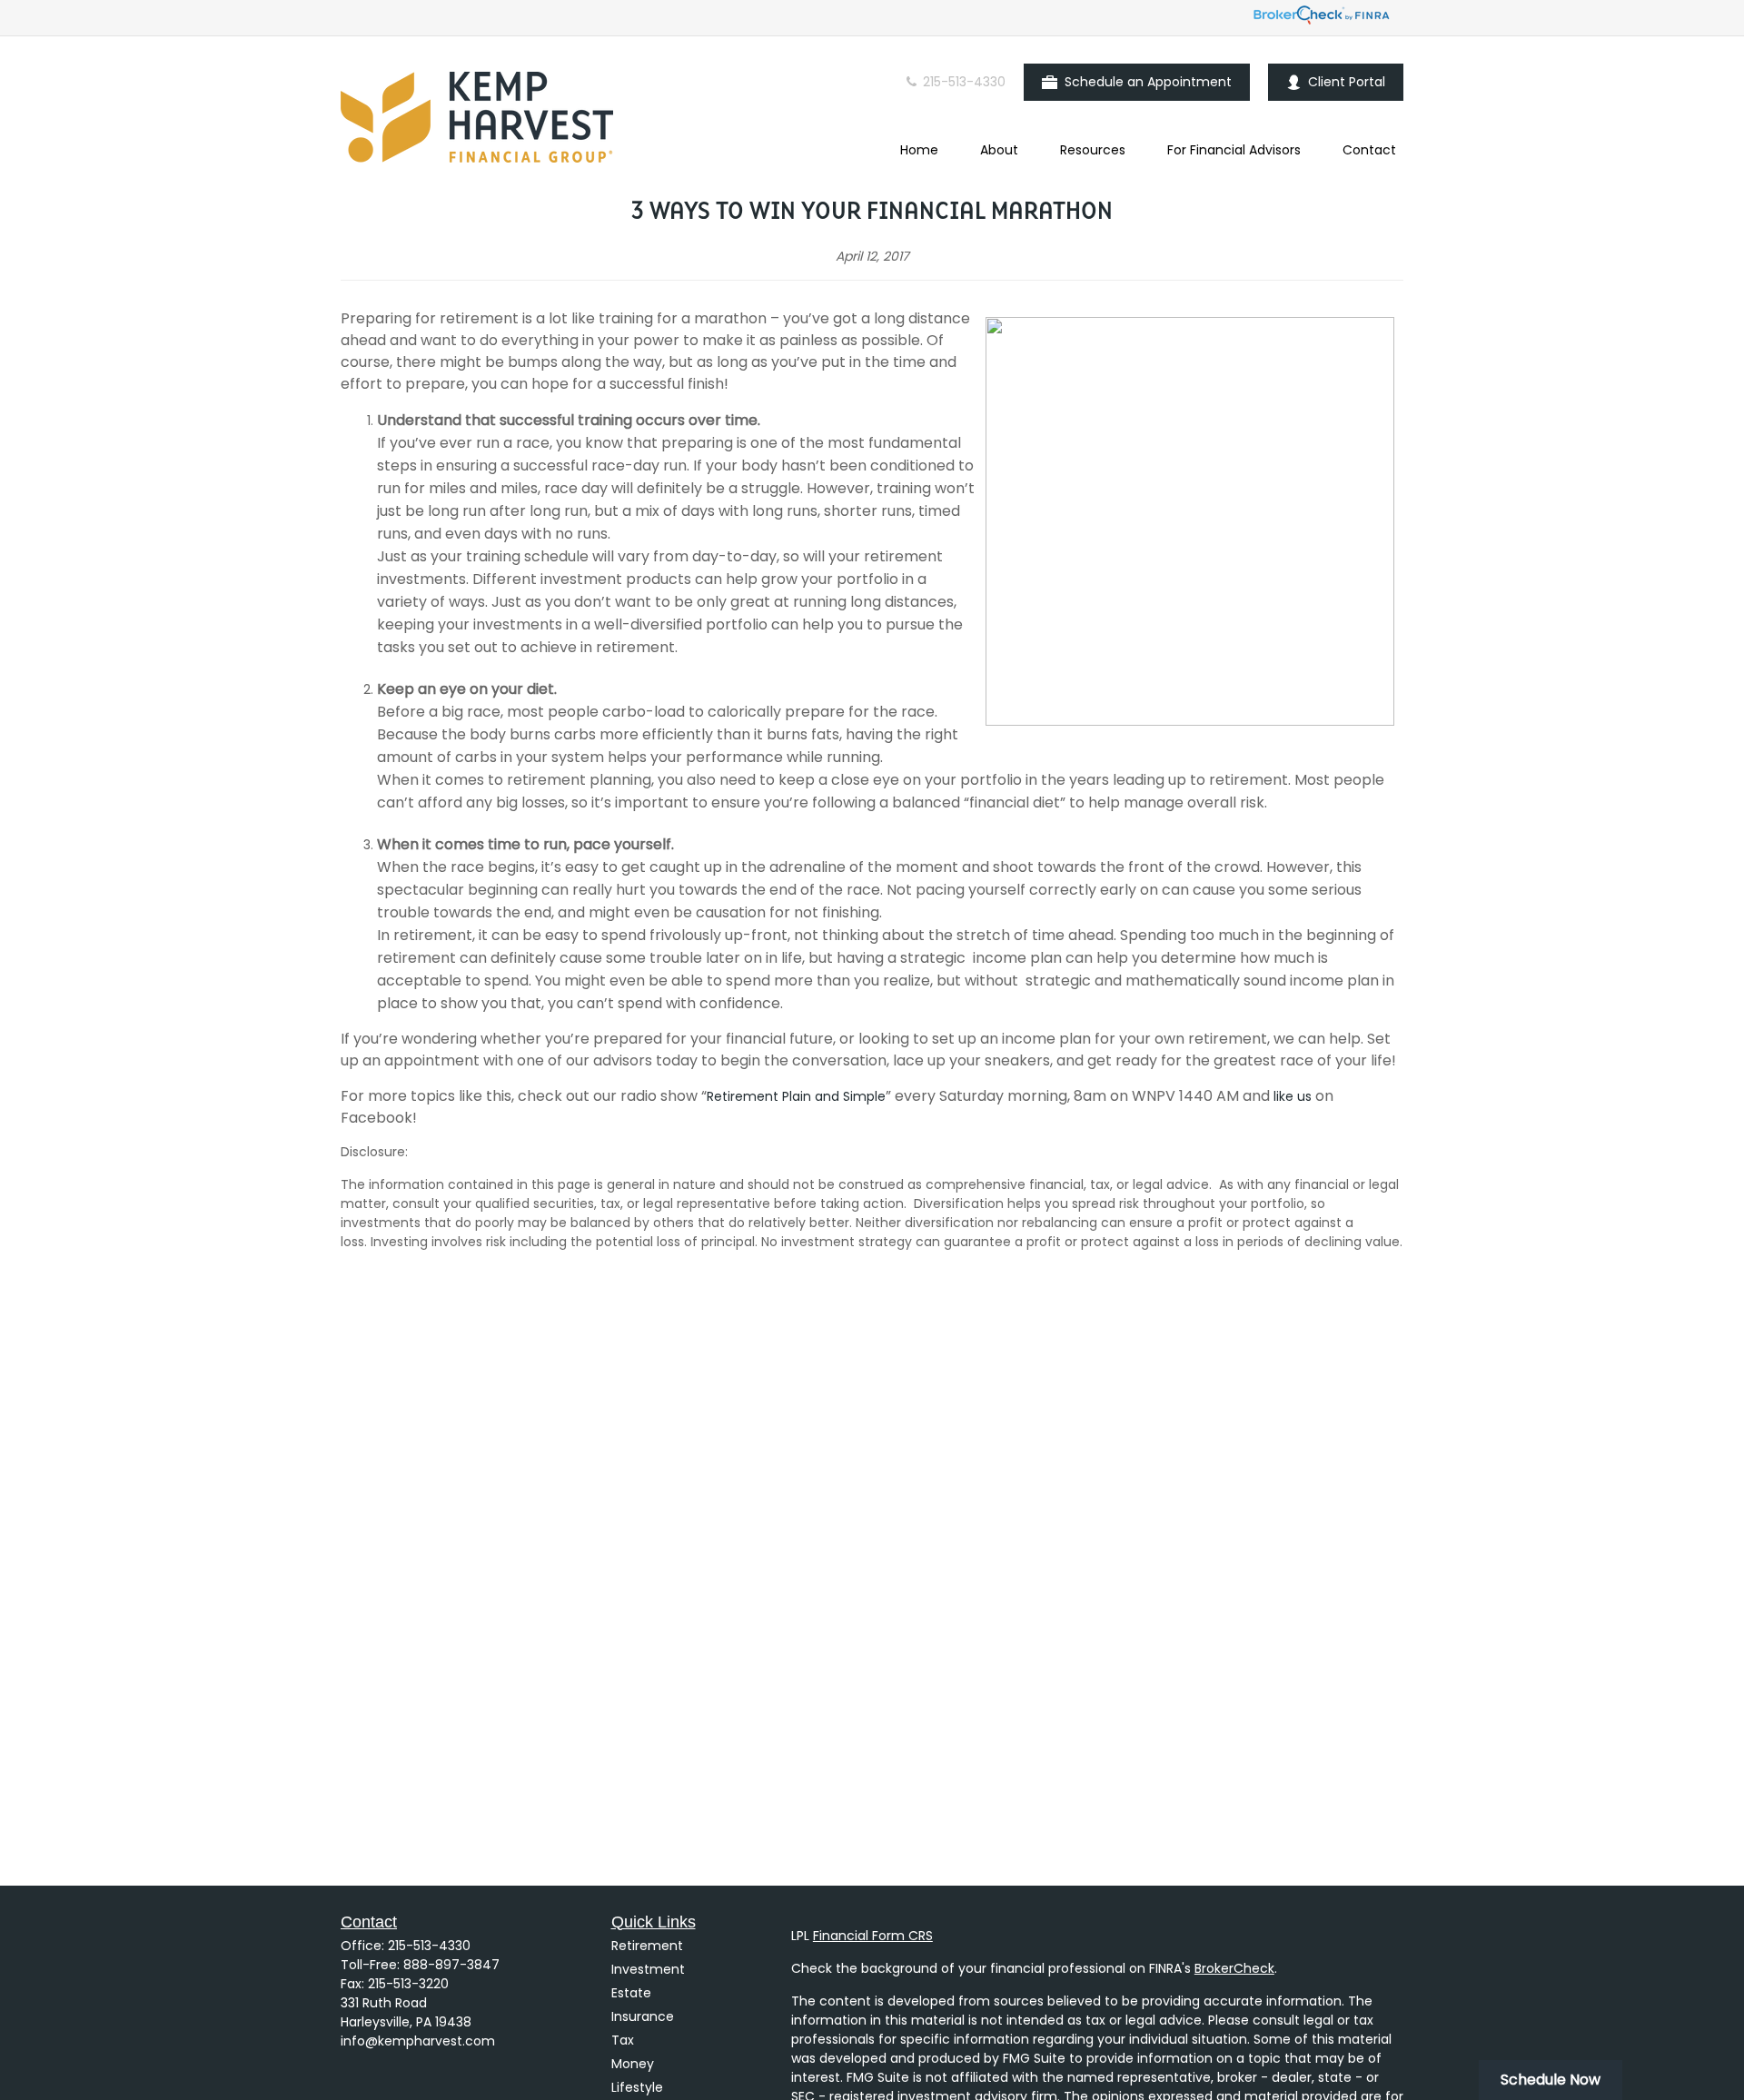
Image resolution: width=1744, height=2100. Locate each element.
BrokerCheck (1234, 1968)
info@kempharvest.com (418, 2041)
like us (1293, 1096)
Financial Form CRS (873, 1936)
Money (633, 2064)
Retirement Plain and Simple (796, 1096)
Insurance (643, 2016)
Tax (623, 2040)
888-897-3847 (451, 1965)
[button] (919, 150)
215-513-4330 (962, 82)
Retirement (647, 1946)
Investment (648, 1969)
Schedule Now (1551, 2080)
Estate (631, 1993)
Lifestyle (637, 2087)
